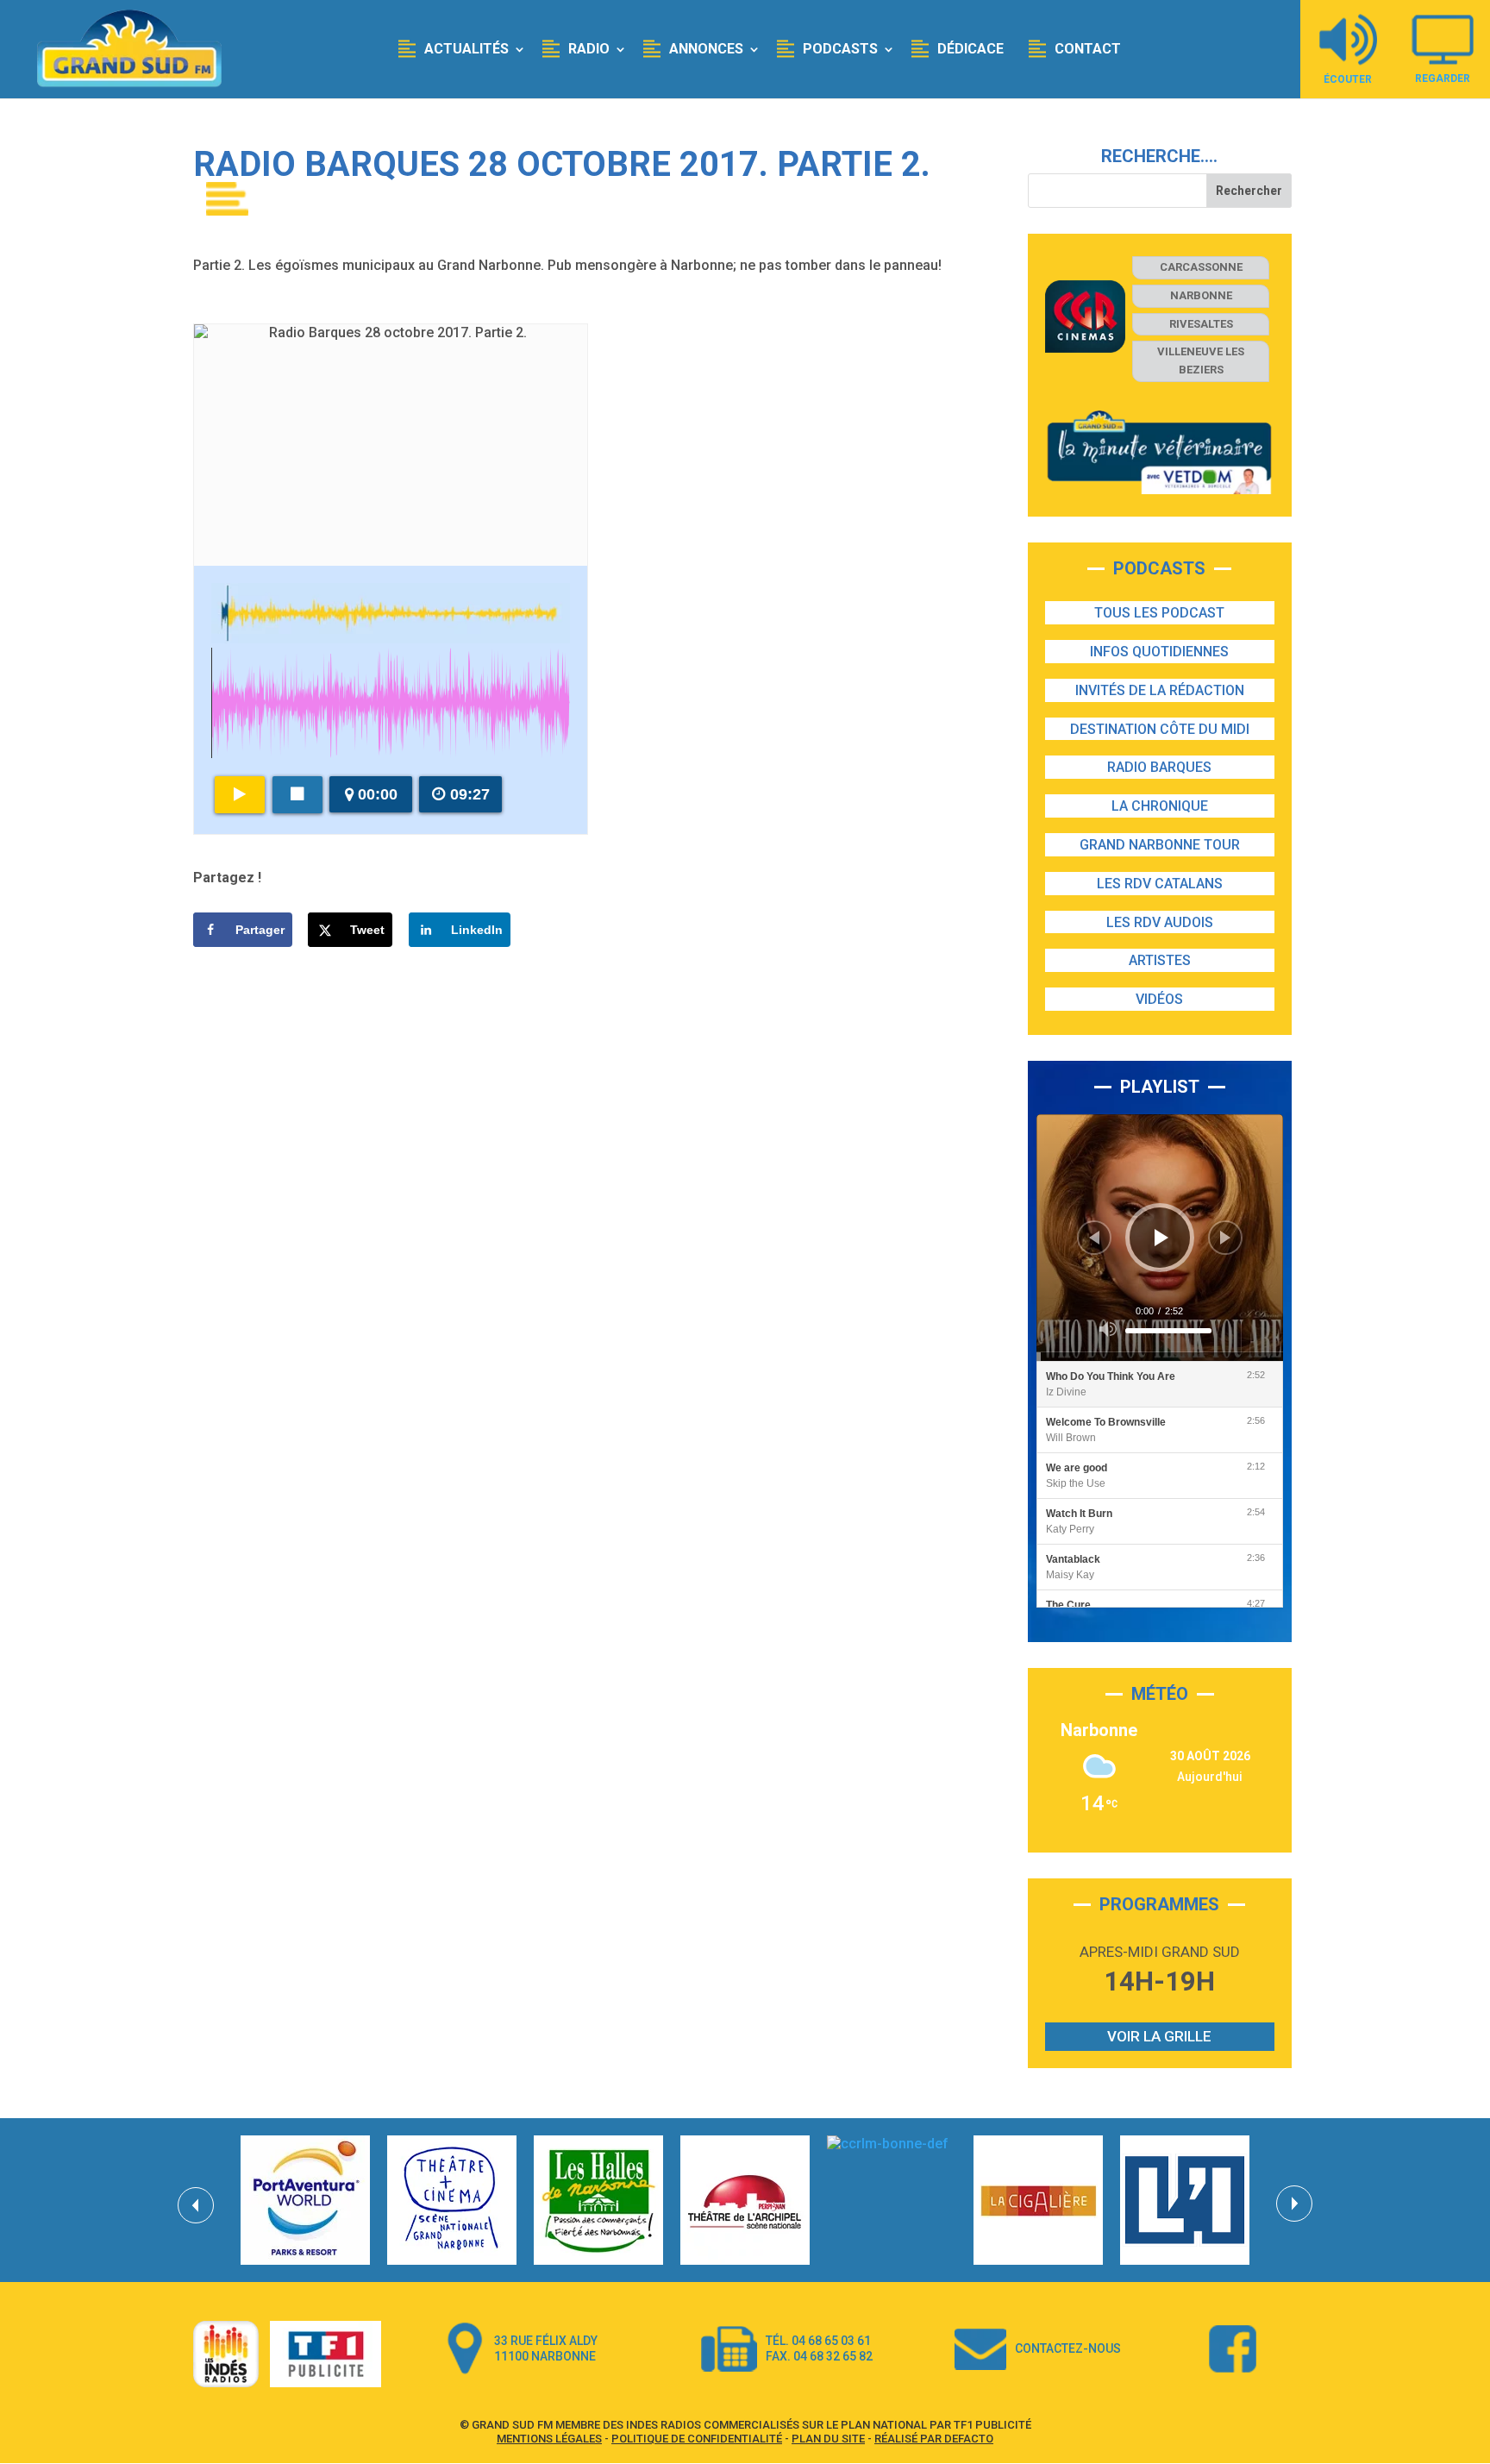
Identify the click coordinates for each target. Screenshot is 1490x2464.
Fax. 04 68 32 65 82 (819, 2356)
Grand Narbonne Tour (1160, 845)
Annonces (706, 49)
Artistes (1160, 960)
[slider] (1168, 1331)
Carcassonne (1201, 267)
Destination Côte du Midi (1160, 729)
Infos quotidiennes (1159, 652)
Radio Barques (1159, 767)
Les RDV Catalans (1160, 884)
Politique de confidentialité (697, 2439)
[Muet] (1108, 1329)
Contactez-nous (1068, 2348)
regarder (1443, 78)
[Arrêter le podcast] (297, 795)
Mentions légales (549, 2439)
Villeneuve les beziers (1201, 361)
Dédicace (970, 49)
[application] (1160, 1238)
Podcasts (840, 49)
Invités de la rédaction (1160, 690)
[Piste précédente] (1094, 1238)
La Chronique (1160, 806)
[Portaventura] (305, 2200)
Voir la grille (1159, 2036)
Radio (589, 49)
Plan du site (828, 2439)
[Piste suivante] (1225, 1238)
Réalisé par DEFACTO (934, 2439)
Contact (1088, 49)
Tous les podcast (1159, 613)
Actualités (466, 49)
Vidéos (1159, 999)
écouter (1348, 79)
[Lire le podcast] (240, 795)
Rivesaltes (1201, 324)
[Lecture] (1161, 1238)
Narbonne (1201, 295)
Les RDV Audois (1160, 922)
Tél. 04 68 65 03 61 (818, 2341)
